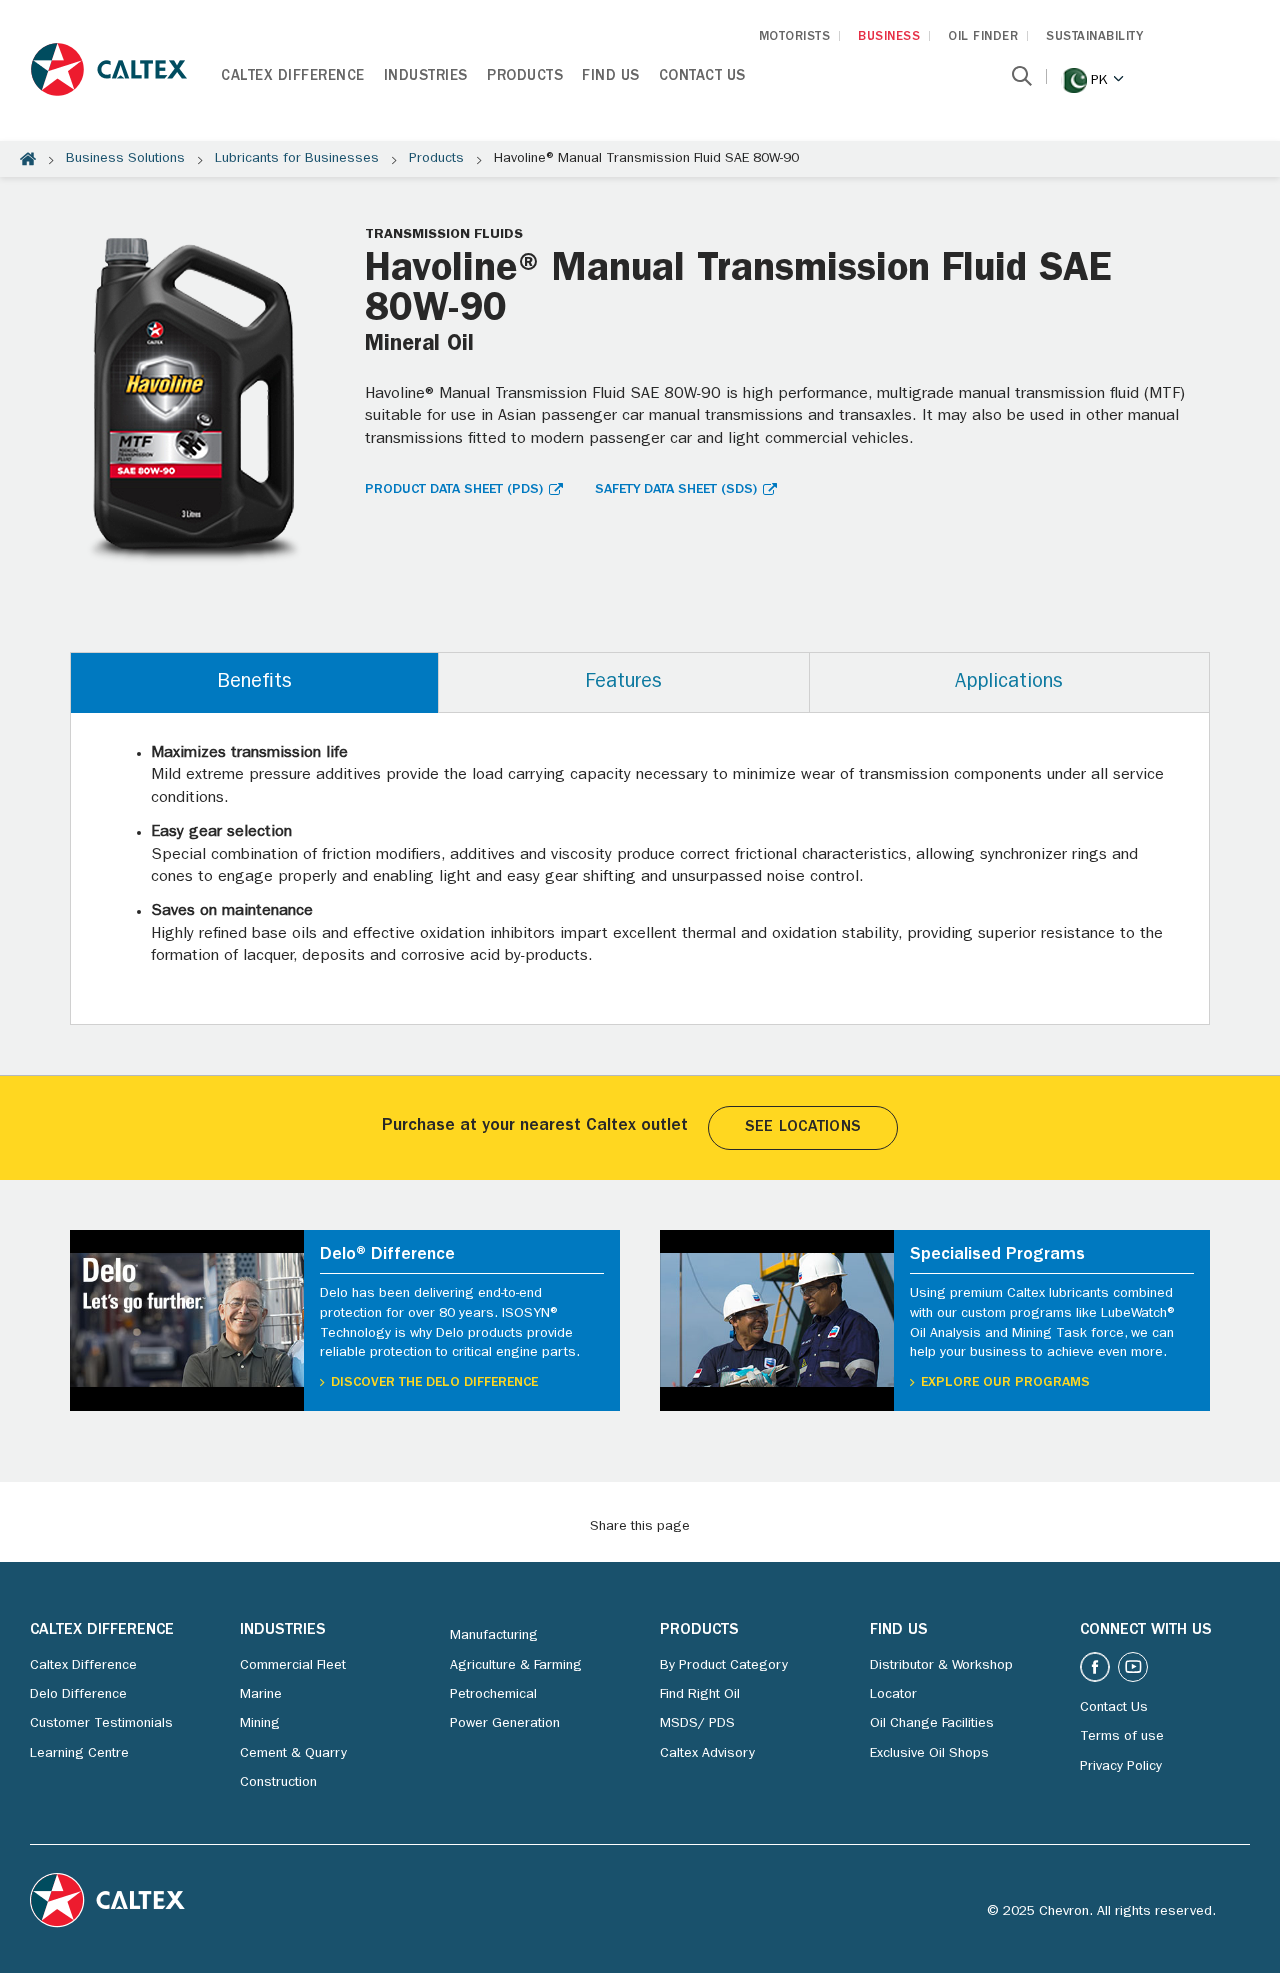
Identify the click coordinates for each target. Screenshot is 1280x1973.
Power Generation (505, 1724)
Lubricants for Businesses (297, 159)
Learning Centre (79, 1754)
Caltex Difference (293, 77)
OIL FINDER (983, 37)
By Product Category (724, 1666)
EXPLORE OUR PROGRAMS (1005, 1383)
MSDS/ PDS (697, 1724)
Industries (426, 77)
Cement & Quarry (293, 1754)
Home (28, 159)
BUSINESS (889, 37)
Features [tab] (623, 683)
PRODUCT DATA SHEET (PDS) (454, 490)
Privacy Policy (1121, 1767)
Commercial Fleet (293, 1666)
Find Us (611, 77)
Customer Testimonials (101, 1724)
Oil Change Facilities (932, 1724)
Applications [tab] (1009, 683)
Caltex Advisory (707, 1754)
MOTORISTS (795, 37)
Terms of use (1122, 1737)
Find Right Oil (700, 1695)
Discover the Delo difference (434, 1383)
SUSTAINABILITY (1094, 37)
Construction (278, 1783)
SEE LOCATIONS (803, 1128)
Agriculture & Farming (516, 1666)
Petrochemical (493, 1695)
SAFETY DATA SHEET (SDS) (676, 490)
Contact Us (702, 77)
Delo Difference (78, 1695)
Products (525, 77)
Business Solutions (125, 159)
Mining (260, 1724)
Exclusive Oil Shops (929, 1754)
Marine (261, 1695)
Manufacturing (494, 1636)
